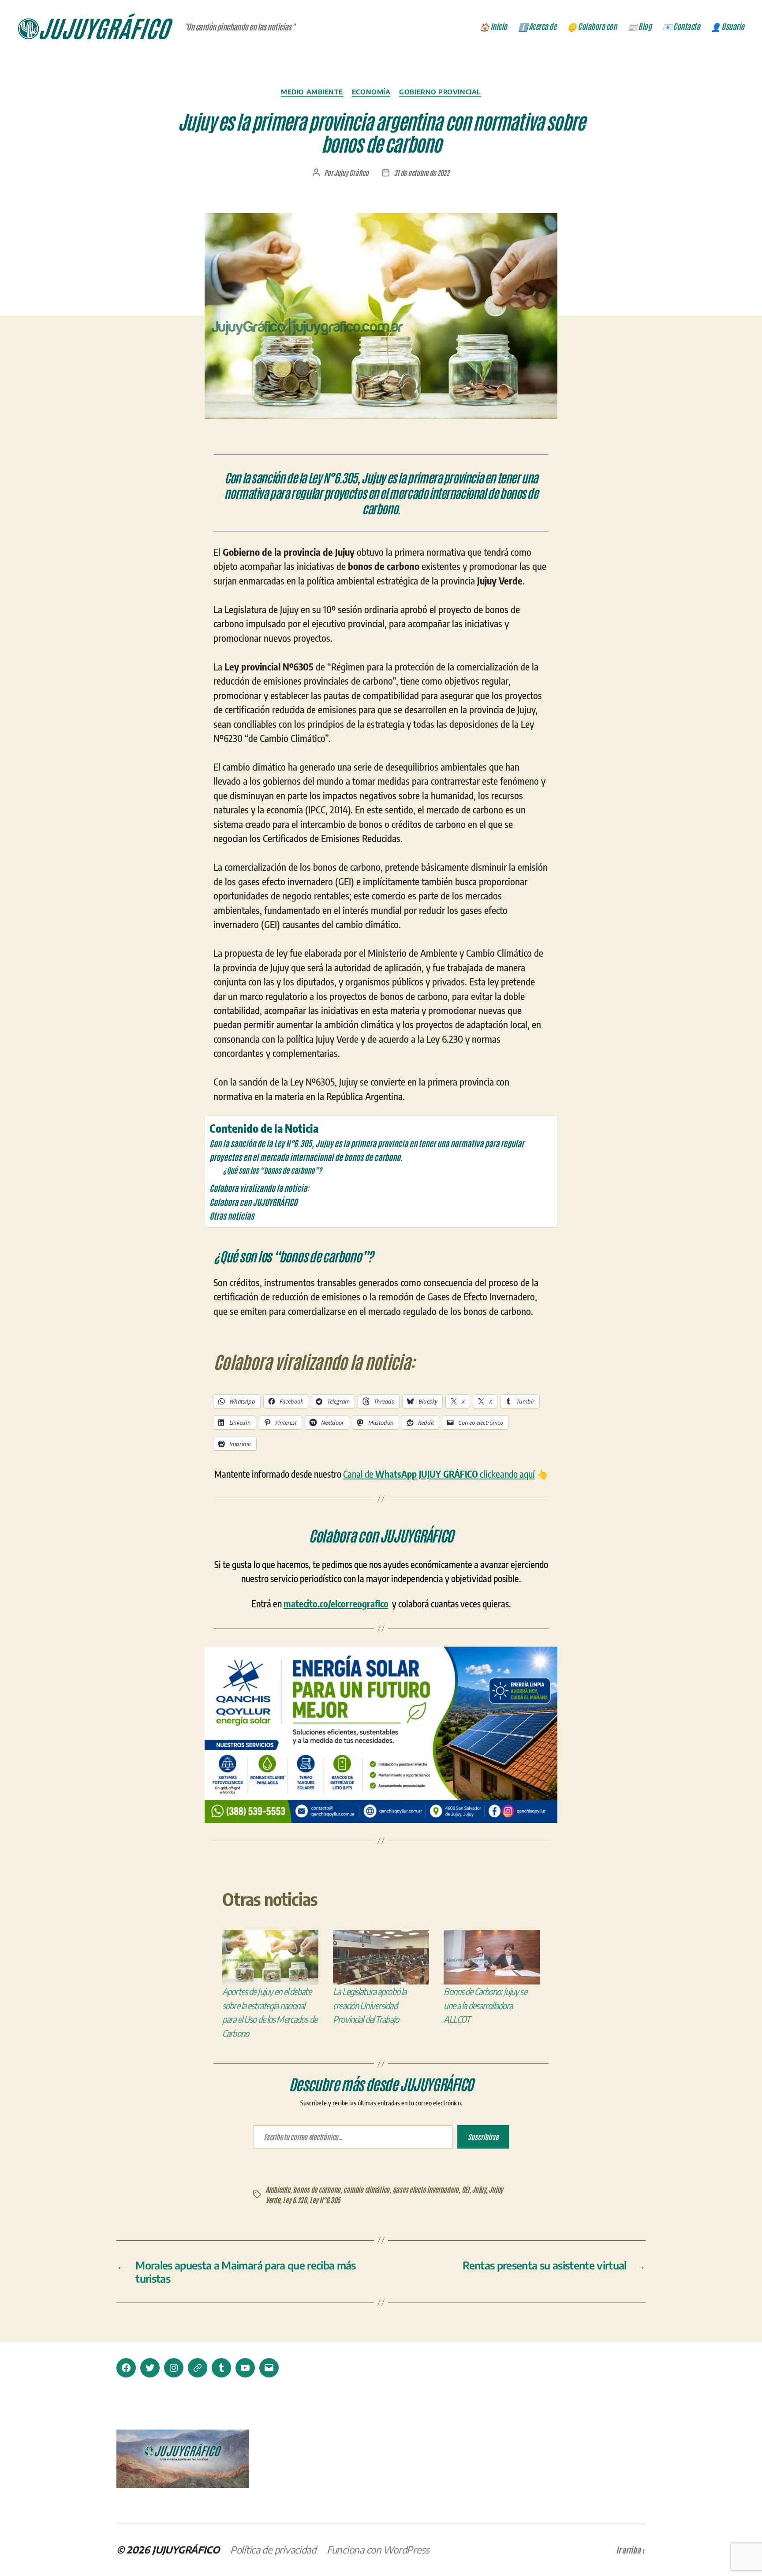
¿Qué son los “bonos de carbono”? (272, 1170)
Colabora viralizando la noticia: (259, 1188)
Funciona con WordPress (378, 2550)
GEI (465, 2189)
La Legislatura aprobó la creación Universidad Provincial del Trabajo (370, 2005)
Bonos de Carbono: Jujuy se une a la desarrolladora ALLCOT (485, 2005)
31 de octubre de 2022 (422, 172)
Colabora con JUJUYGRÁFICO (253, 1202)
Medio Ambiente (312, 92)
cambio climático (366, 2189)
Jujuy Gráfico (351, 172)
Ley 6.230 (295, 2200)
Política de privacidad (273, 2550)
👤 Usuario (728, 26)
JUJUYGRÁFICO (186, 2550)
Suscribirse (483, 2137)
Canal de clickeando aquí (439, 1474)
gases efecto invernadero (426, 2189)
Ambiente (278, 2189)
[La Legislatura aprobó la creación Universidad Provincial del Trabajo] (381, 1957)
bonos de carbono (317, 2189)
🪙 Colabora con (592, 26)
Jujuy (479, 2189)
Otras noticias (232, 1215)
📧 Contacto (681, 26)
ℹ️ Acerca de (537, 26)
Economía (371, 92)
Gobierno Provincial (440, 92)
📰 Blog (639, 26)
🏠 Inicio (493, 26)
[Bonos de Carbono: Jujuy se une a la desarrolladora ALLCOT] (492, 1957)
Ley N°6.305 (325, 2200)
